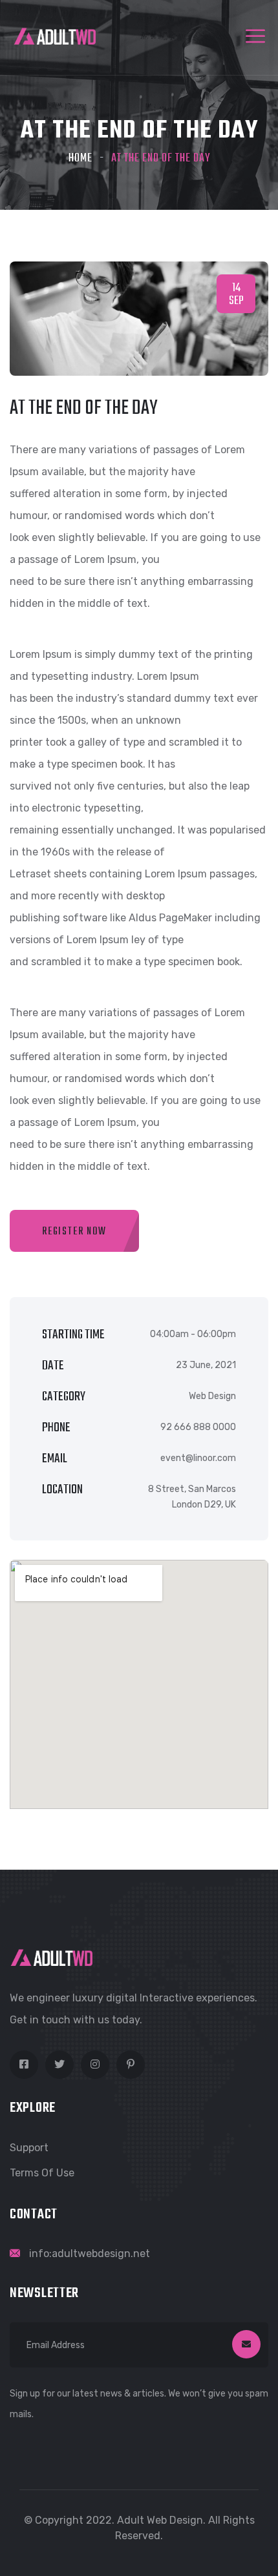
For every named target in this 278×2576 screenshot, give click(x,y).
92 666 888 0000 (198, 1427)
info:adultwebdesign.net (90, 2254)
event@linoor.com (198, 1458)
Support (29, 2148)
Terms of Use (42, 2173)
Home (80, 158)
